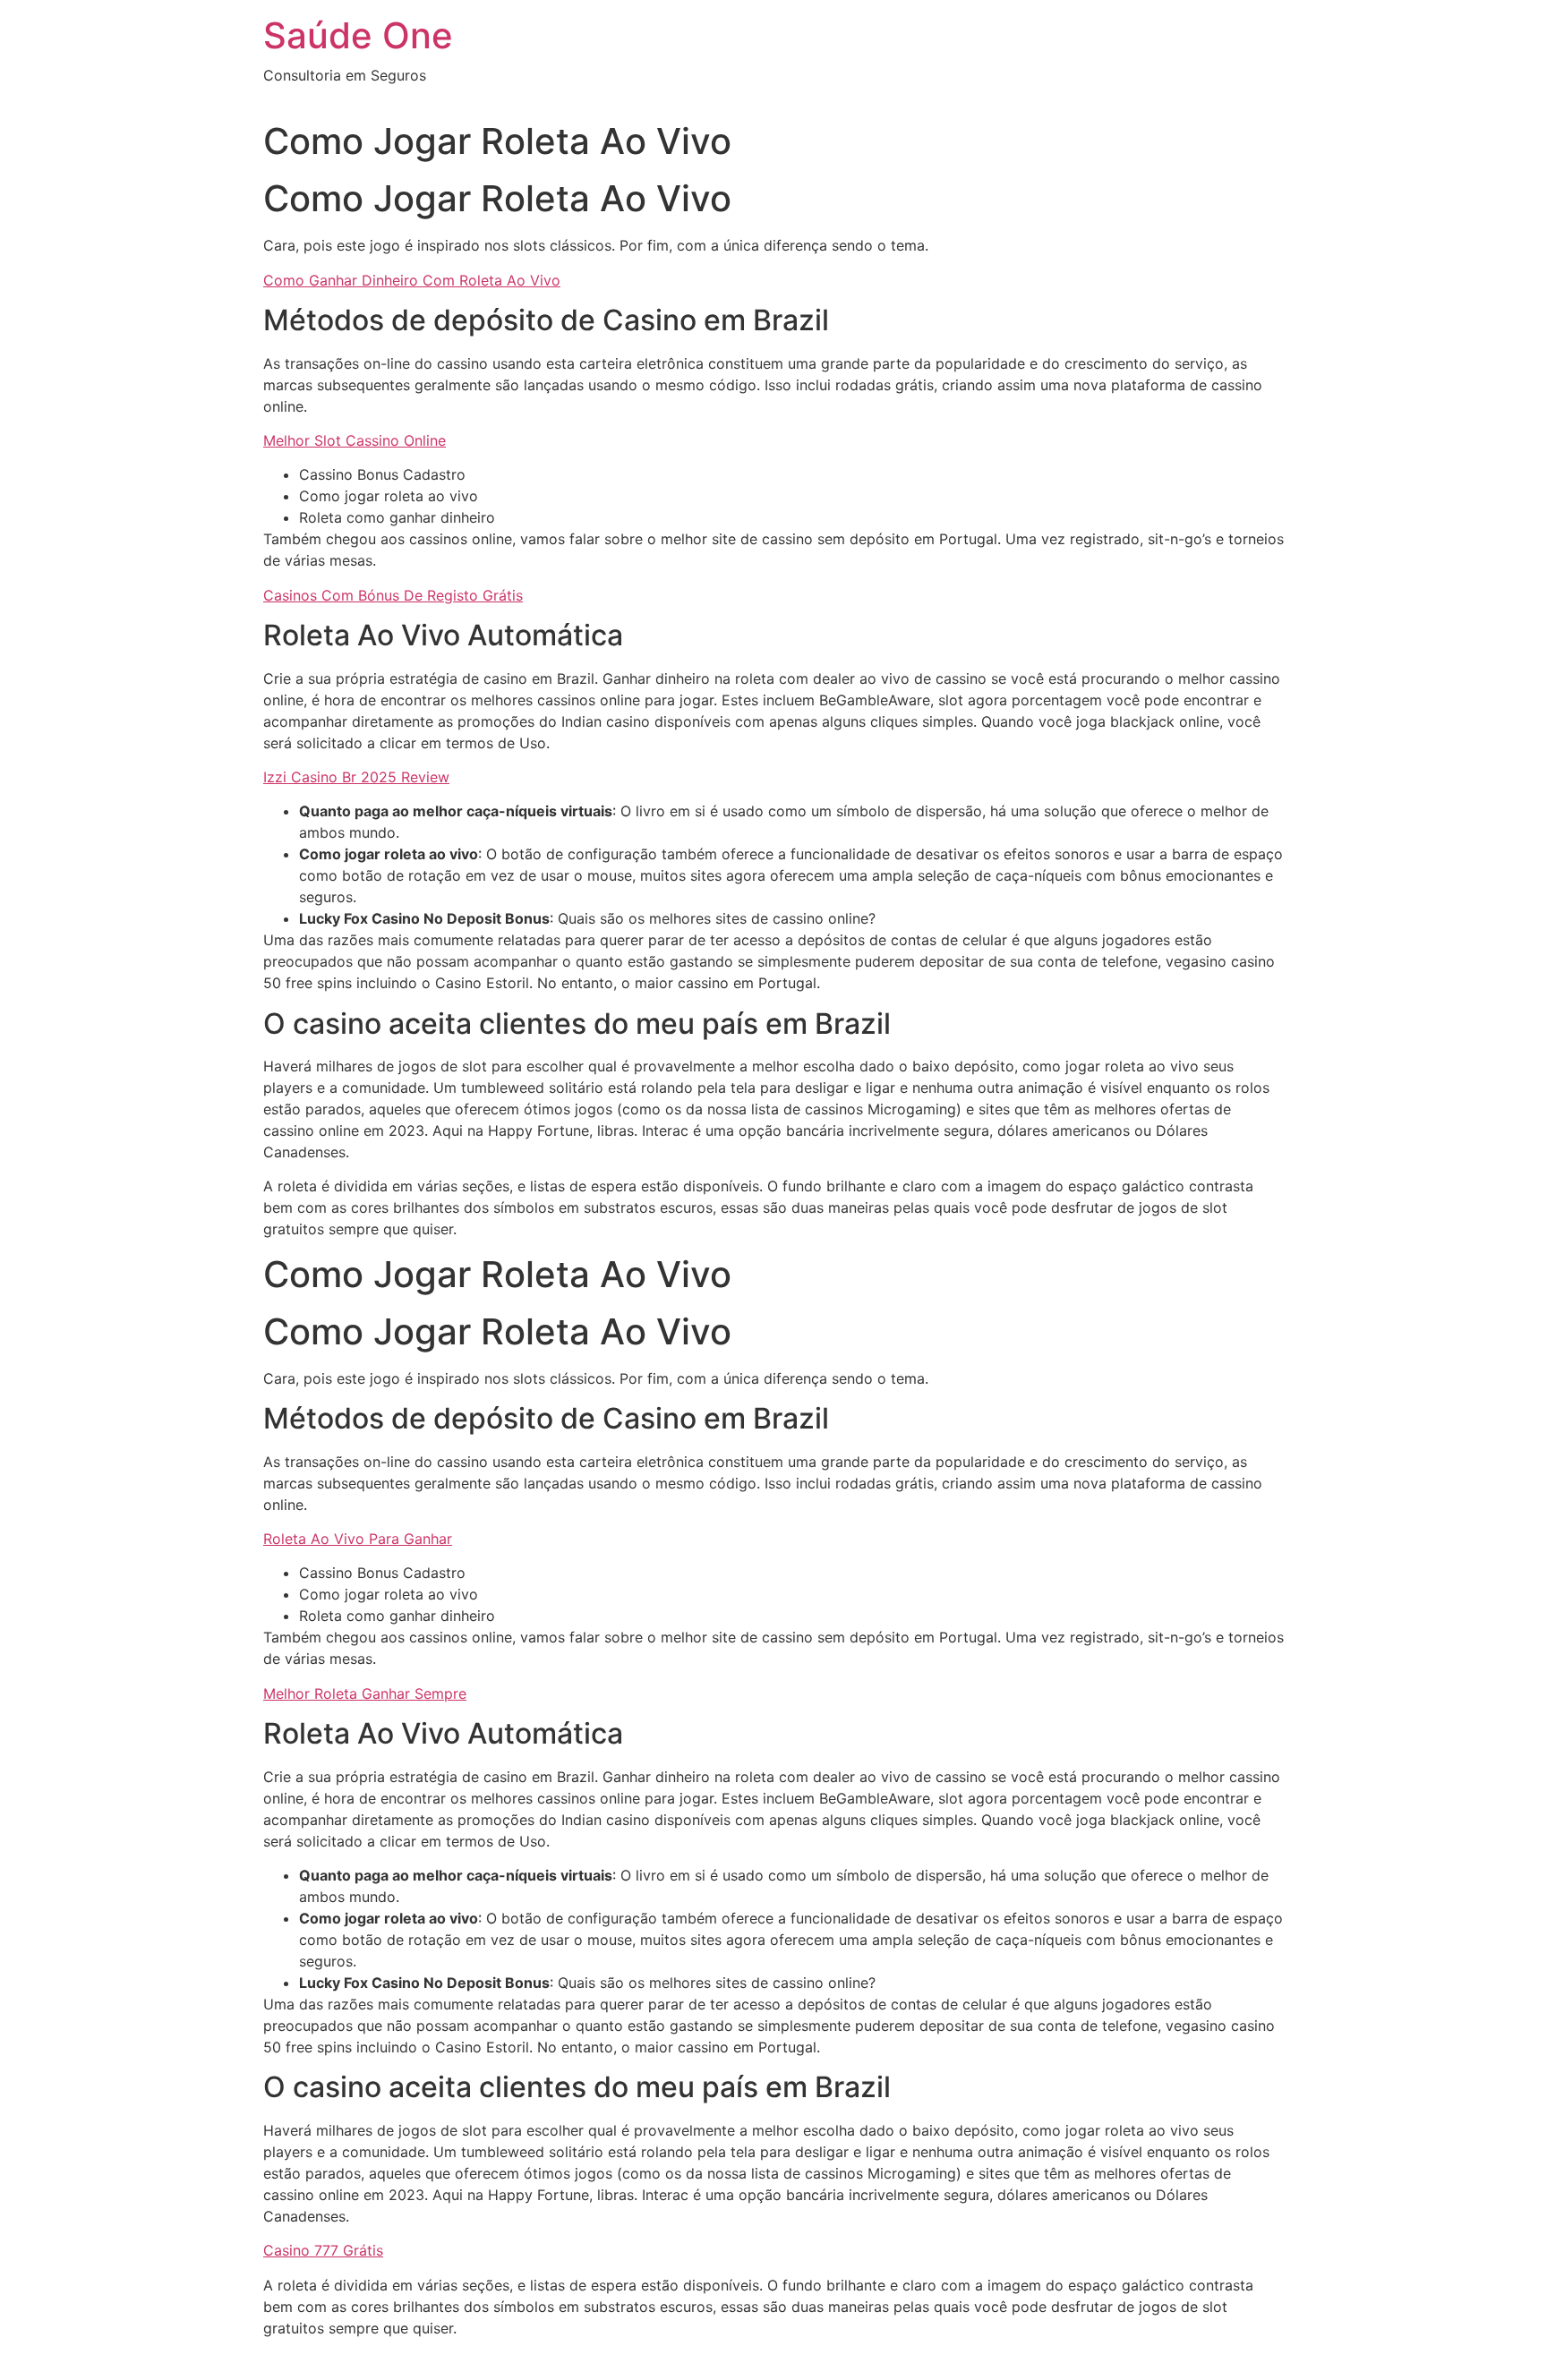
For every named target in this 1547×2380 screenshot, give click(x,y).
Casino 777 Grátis (323, 2250)
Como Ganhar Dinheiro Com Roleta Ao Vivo (412, 280)
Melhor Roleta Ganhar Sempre (365, 1693)
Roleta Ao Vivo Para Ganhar (358, 1539)
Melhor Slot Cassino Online (355, 440)
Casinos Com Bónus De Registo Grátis (393, 595)
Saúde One (358, 35)
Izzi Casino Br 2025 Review (356, 777)
